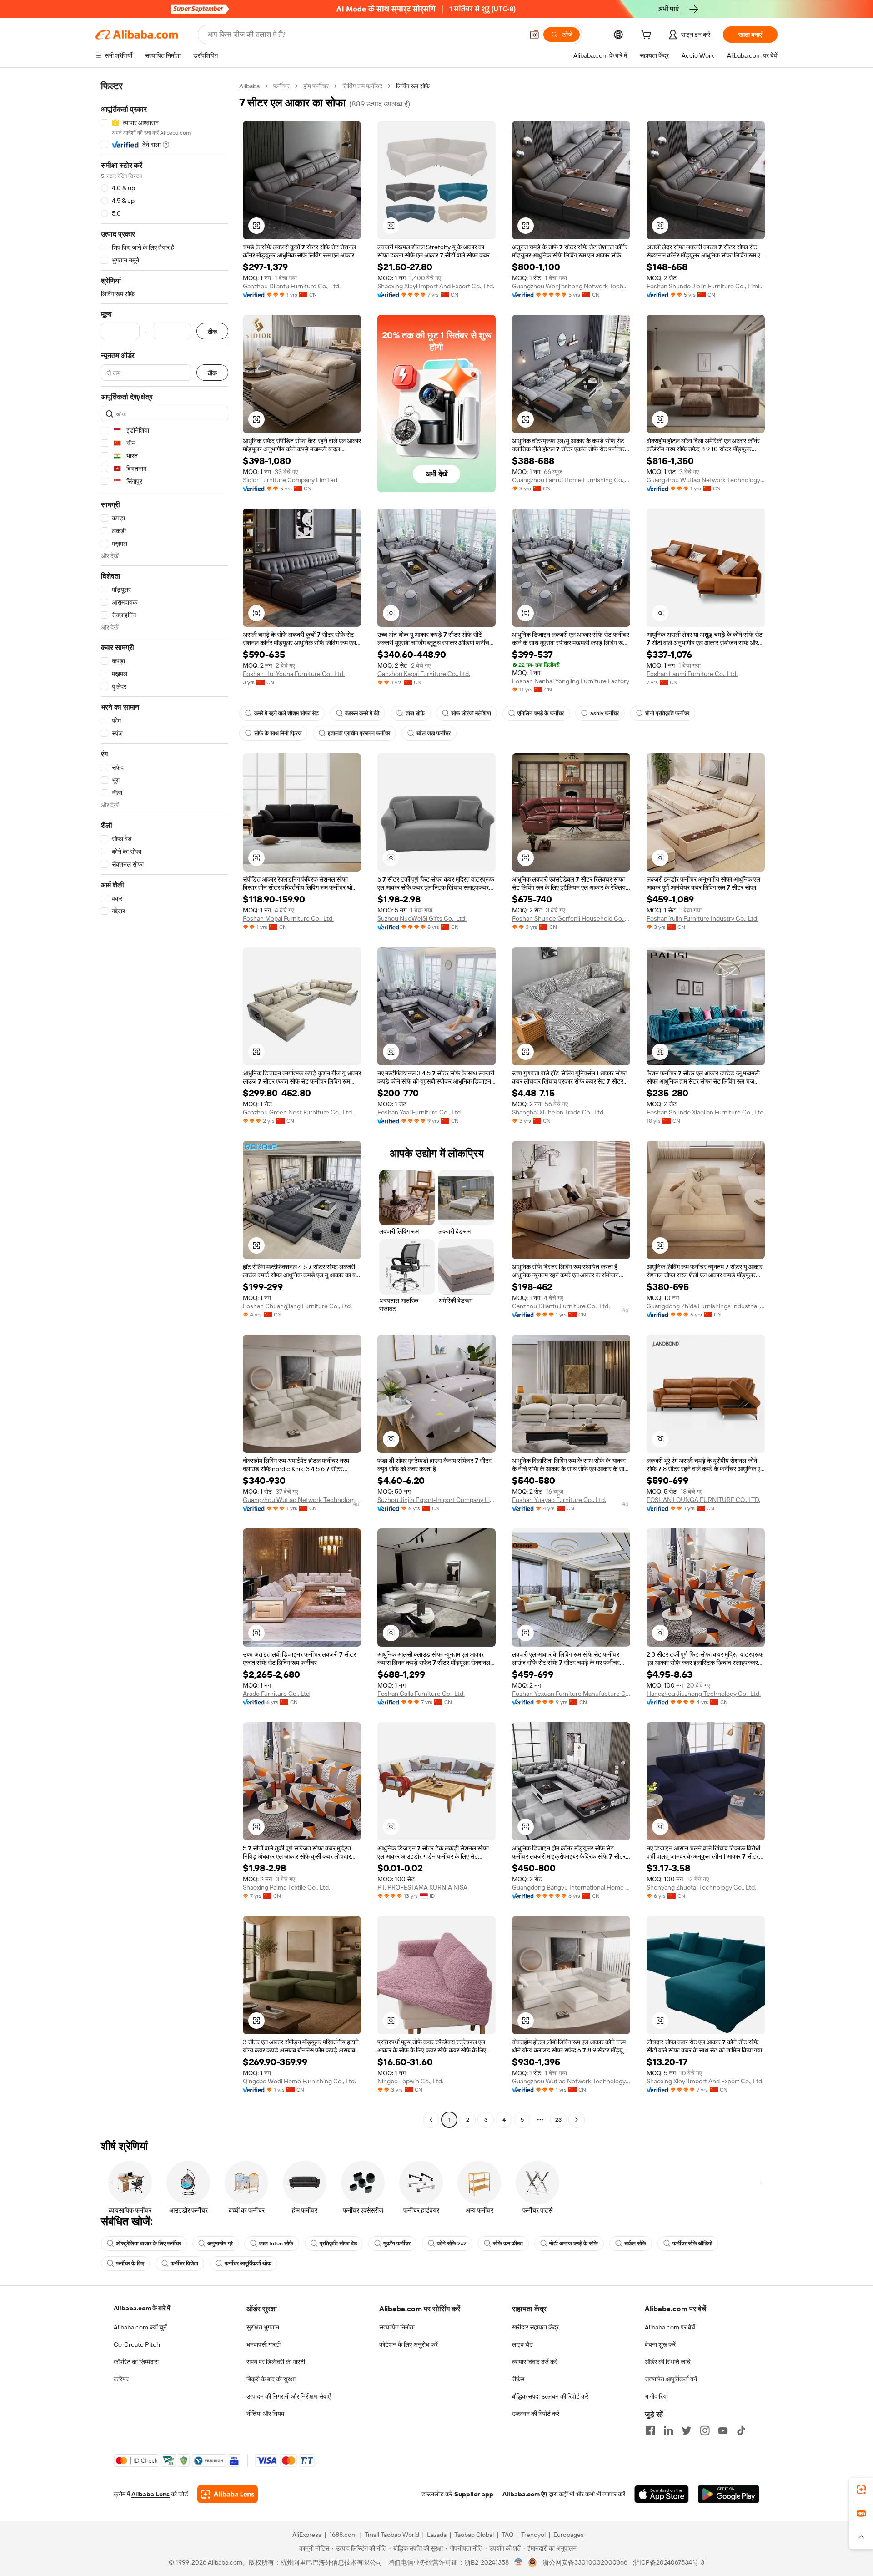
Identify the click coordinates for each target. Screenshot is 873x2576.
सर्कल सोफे (635, 2243)
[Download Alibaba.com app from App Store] (662, 2494)
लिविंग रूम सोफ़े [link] (413, 86)
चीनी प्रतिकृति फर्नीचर (667, 713)
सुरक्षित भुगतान (263, 2327)
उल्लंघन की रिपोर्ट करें (536, 2414)
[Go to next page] (577, 2120)
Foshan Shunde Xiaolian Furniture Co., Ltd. (706, 1112)
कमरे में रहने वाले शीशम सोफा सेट (286, 713)
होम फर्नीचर (316, 86)
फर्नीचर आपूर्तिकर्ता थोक (248, 2263)
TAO (507, 2535)
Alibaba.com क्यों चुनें (140, 2327)
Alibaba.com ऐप (525, 2494)
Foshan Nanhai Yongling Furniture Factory (571, 681)
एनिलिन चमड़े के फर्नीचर (541, 713)
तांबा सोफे (415, 713)
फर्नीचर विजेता (184, 2263)
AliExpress (307, 2535)
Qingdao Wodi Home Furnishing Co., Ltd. (299, 2081)
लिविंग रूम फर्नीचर (362, 86)
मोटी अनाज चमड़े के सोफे (574, 2243)
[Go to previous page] (431, 2120)
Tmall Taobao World (392, 2535)
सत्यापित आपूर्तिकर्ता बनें (671, 2379)
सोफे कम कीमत (508, 2243)
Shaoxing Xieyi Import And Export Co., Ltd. (436, 286)
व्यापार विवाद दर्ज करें (535, 2362)
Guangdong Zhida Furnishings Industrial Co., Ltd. (706, 1306)
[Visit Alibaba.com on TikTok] (741, 2430)
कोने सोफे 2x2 (452, 2243)
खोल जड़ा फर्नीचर (434, 733)
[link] (861, 2490)
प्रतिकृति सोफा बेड (338, 2243)
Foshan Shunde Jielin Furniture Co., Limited (706, 286)
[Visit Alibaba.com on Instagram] (705, 2430)
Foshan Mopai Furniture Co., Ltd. (288, 918)
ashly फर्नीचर (605, 713)
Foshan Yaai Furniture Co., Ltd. (420, 1112)
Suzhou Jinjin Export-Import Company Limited (436, 1500)
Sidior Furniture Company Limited (290, 480)
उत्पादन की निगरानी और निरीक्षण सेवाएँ (288, 2396)
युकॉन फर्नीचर (397, 2243)
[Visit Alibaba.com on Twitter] (687, 2430)
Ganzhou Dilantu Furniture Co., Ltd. (292, 286)
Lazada (437, 2535)
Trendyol (533, 2535)
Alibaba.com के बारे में (142, 2308)
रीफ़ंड (518, 2379)
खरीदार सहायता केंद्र (535, 2327)
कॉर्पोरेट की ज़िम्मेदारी (136, 2362)
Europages (569, 2535)
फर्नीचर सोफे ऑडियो (692, 2243)
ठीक (212, 331)
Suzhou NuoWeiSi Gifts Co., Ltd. (422, 918)
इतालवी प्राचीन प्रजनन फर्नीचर (359, 733)
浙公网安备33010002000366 (585, 2562)
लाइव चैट (522, 2344)
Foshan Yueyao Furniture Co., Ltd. (559, 1500)
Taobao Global (474, 2535)
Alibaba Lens (151, 2494)
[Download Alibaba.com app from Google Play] (729, 2494)
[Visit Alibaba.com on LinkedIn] (668, 2430)
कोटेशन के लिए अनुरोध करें (409, 2344)
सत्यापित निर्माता (397, 2327)
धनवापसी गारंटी (263, 2344)
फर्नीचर (281, 86)
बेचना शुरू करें (660, 2344)
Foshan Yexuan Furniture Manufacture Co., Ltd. (571, 1694)
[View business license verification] (519, 2562)
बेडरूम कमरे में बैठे (362, 713)
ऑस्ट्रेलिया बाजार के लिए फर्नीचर (148, 2243)
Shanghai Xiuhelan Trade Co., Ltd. (558, 1112)
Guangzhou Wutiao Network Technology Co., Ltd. (706, 480)
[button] (534, 35)
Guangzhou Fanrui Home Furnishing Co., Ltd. (571, 480)
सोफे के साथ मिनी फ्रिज (278, 733)
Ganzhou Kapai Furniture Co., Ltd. (424, 674)
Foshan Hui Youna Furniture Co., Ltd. (294, 674)
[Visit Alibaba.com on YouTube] (723, 2430)
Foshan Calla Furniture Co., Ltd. (421, 1694)
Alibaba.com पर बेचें (670, 2327)
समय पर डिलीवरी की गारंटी (276, 2362)
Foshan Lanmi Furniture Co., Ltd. (692, 674)
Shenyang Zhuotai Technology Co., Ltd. (701, 1887)
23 (558, 2120)
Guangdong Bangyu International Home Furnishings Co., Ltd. (571, 1887)
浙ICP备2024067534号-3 (669, 2562)
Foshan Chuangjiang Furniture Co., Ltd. (297, 1306)
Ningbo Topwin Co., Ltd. (410, 2081)
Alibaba (249, 86)
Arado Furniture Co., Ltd (276, 1694)
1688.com (343, 2535)
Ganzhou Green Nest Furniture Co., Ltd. (298, 1112)
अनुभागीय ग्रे (220, 2243)
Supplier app (474, 2494)
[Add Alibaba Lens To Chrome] (228, 2494)
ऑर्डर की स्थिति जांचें (668, 2362)
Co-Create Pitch (137, 2344)
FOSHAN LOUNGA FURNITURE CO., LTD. (703, 1500)
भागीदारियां (656, 2396)
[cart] (648, 36)
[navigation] (165, 1104)
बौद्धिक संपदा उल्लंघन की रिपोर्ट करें (550, 2396)
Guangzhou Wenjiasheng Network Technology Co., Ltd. (571, 286)
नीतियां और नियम (265, 2414)
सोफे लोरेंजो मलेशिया (471, 713)
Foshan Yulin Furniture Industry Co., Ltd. (702, 918)
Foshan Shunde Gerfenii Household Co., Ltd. (571, 918)
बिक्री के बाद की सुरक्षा (271, 2379)
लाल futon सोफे (276, 2243)
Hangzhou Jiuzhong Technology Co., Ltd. (704, 1694)
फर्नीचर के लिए (130, 2263)
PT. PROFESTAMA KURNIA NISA (422, 1887)
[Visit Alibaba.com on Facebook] (650, 2430)
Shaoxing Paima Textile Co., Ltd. (286, 1887)
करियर (121, 2379)
